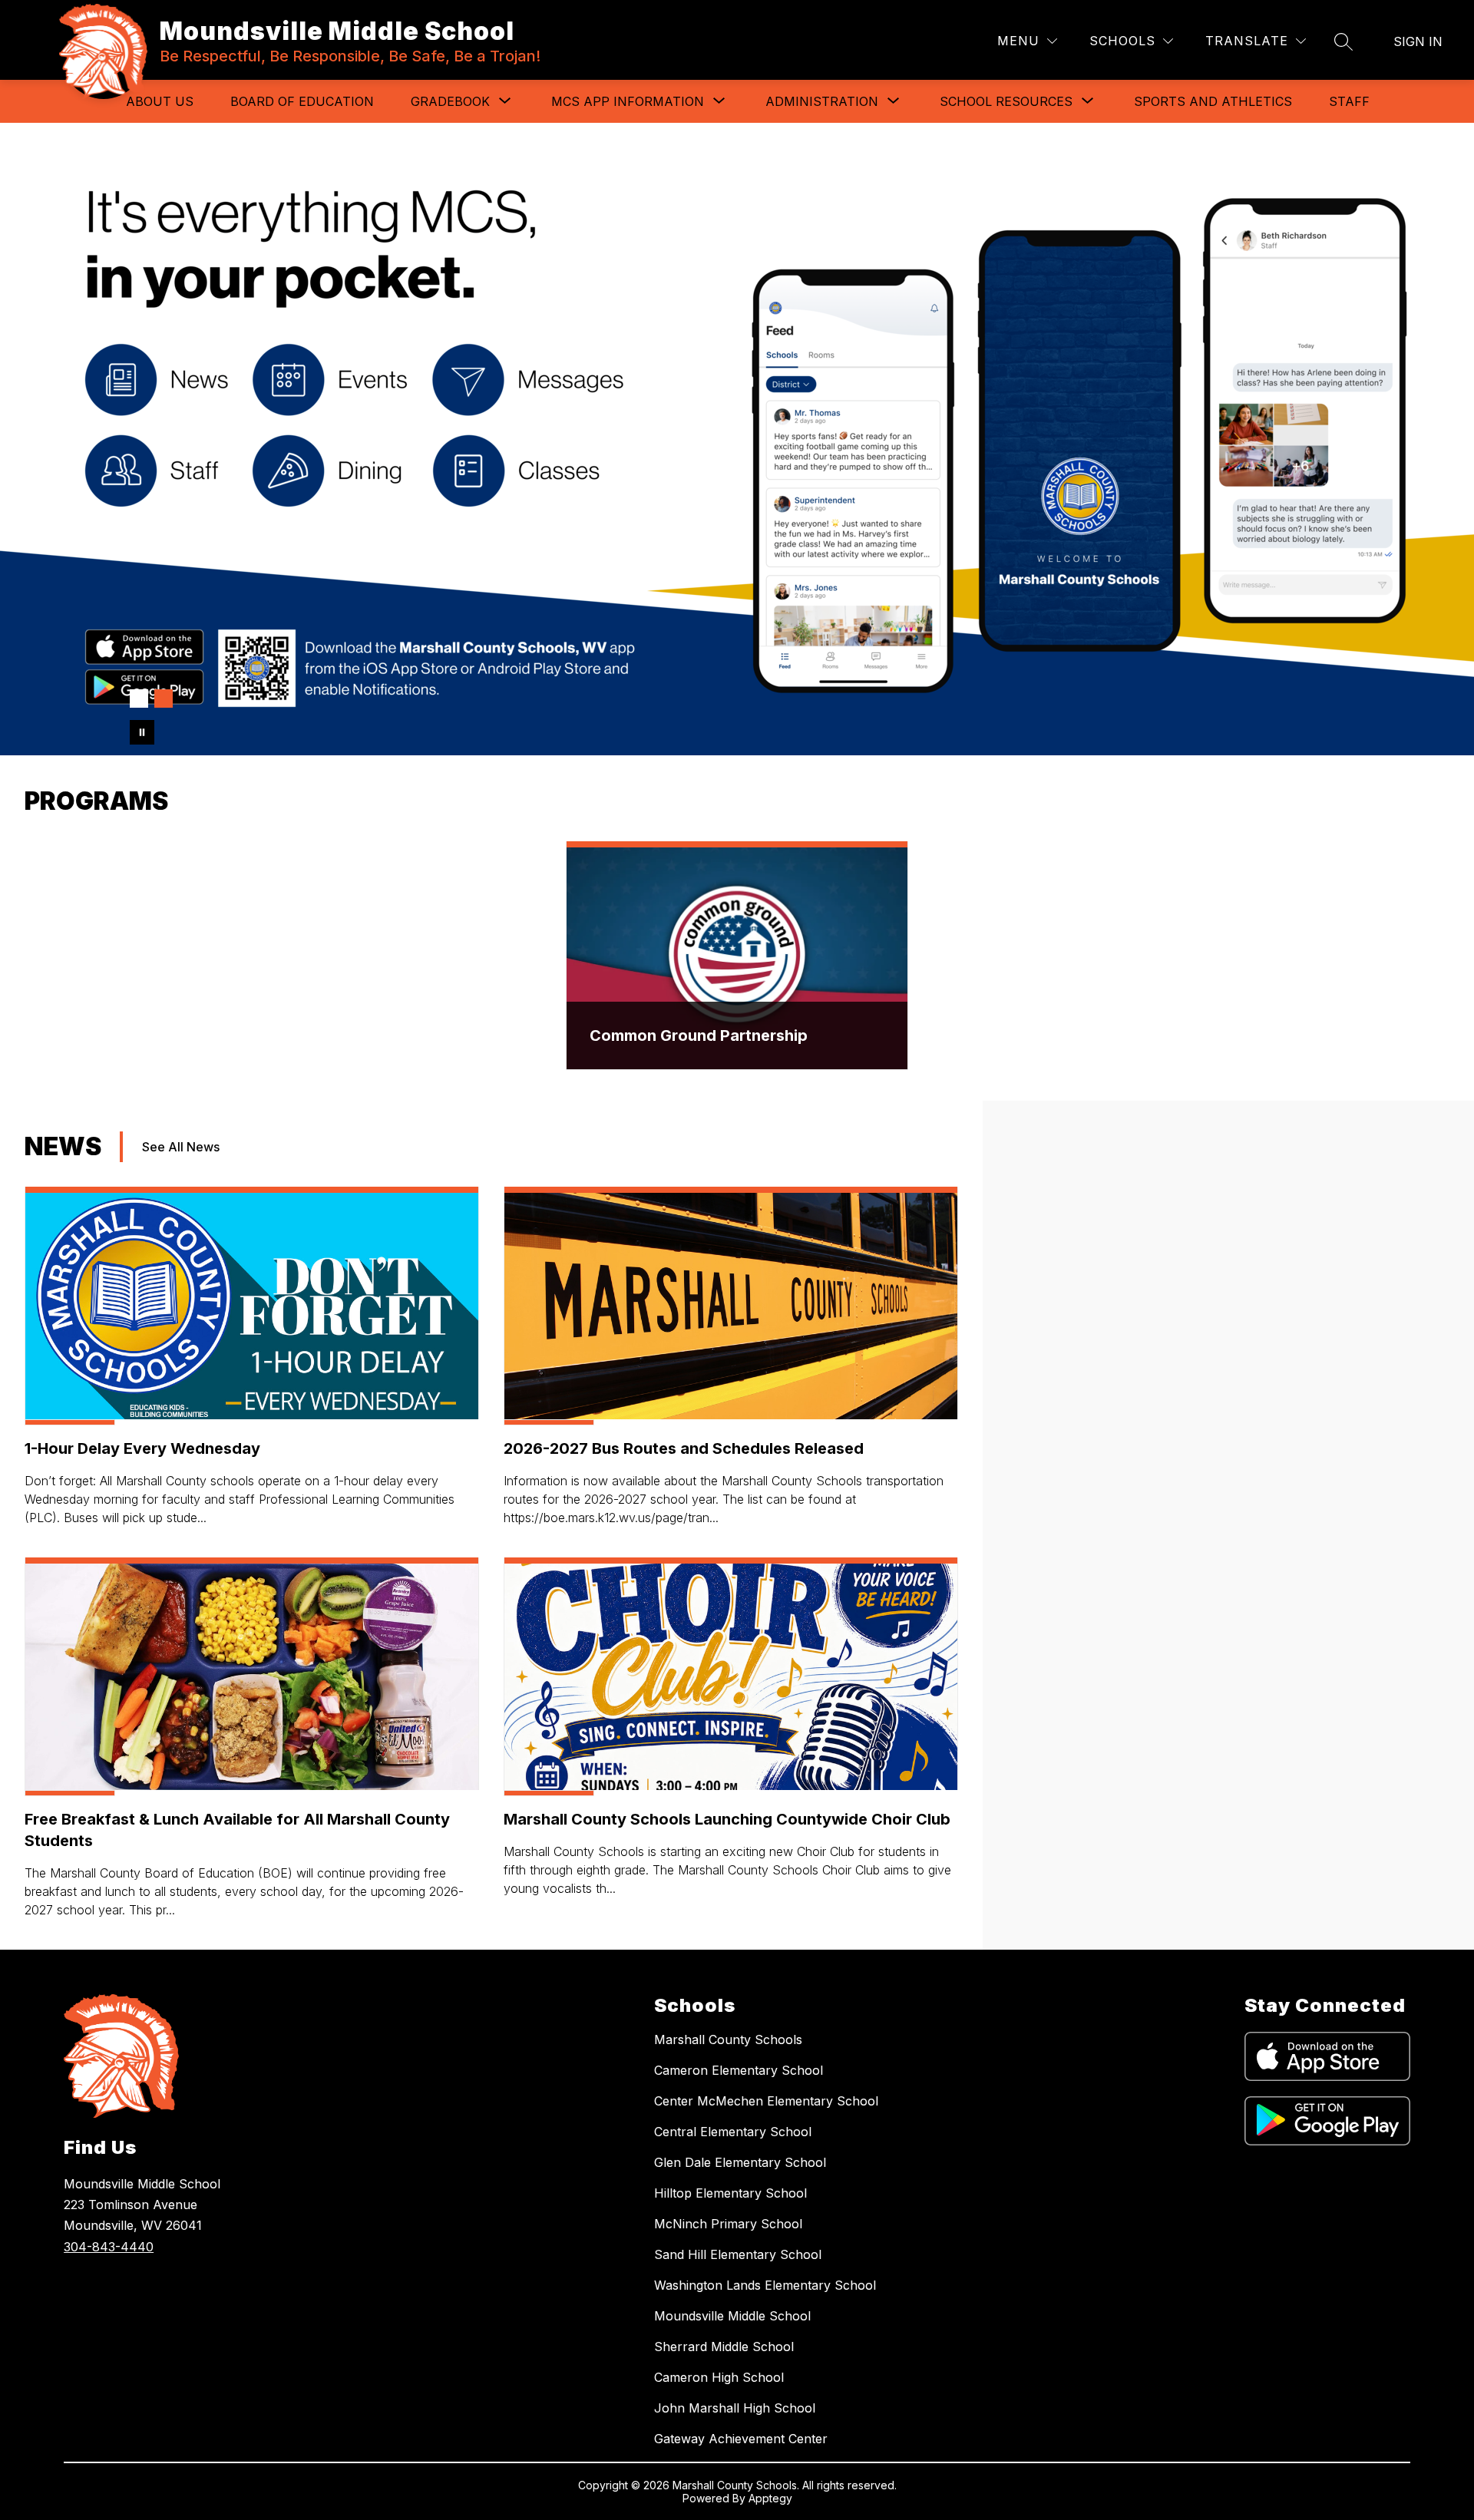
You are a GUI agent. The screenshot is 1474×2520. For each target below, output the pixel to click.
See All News (181, 1147)
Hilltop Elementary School (730, 2193)
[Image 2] (164, 699)
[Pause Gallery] (142, 732)
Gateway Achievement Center (741, 2439)
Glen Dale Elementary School (740, 2162)
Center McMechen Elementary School (766, 2101)
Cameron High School (719, 2377)
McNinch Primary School (728, 2224)
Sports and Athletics (1213, 101)
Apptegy (770, 2498)
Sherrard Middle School (724, 2347)
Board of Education (302, 101)
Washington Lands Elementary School (765, 2285)
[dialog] (737, 956)
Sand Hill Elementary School (738, 2254)
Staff (1349, 101)
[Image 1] (139, 699)
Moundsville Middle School (732, 2316)
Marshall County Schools (728, 2039)
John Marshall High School (735, 2408)
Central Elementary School (733, 2132)
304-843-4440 (109, 2247)
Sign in (1418, 41)
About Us (160, 101)
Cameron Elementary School (739, 2070)
